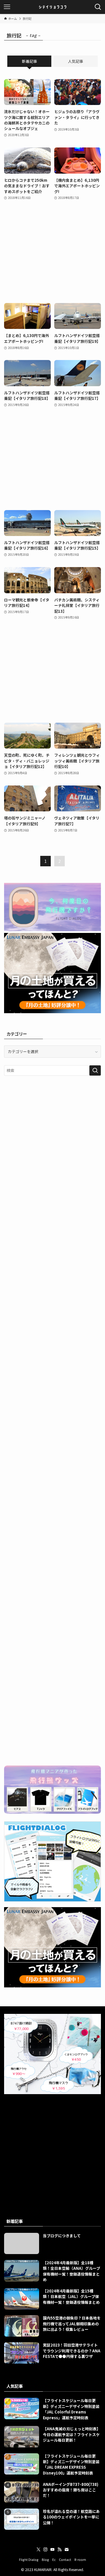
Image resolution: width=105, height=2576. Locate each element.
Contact (65, 2559)
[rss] (60, 2550)
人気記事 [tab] (76, 61)
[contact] (66, 2550)
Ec (54, 2559)
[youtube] (52, 2550)
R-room (80, 2559)
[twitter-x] (38, 2550)
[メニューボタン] (7, 7)
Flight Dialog (29, 2559)
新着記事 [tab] (29, 61)
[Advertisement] (52, 252)
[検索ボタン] (98, 7)
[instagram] (45, 2550)
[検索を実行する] (95, 1070)
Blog (45, 2559)
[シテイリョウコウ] (52, 7)
